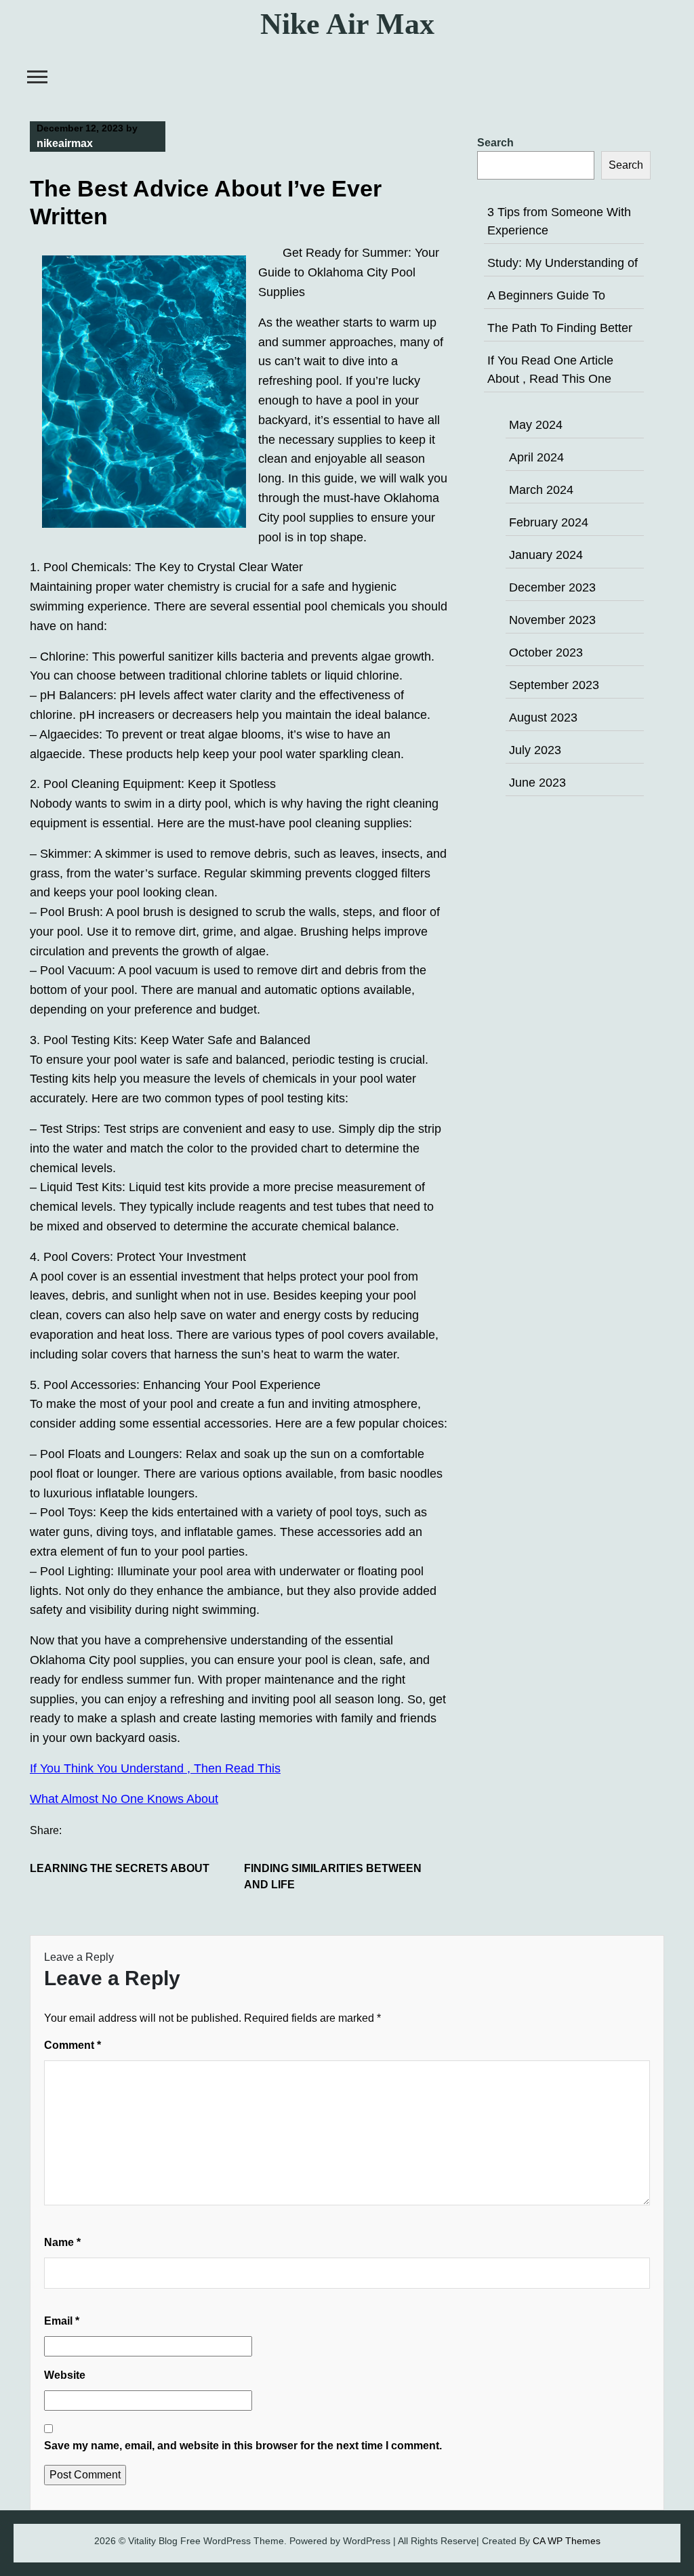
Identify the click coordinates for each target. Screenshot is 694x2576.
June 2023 (537, 783)
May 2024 (536, 425)
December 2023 (552, 587)
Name (62, 2242)
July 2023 (535, 750)
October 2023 (546, 652)
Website (65, 2375)
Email (62, 2321)
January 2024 (546, 555)
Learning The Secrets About (120, 1868)
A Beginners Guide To (546, 295)
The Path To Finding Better (560, 328)
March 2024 (541, 490)
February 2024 (549, 522)
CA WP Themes (567, 2541)
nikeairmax (65, 143)
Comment (73, 2045)
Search (495, 143)
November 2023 (552, 620)
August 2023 (543, 718)
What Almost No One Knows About (124, 1799)
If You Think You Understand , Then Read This (155, 1768)
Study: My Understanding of (563, 263)
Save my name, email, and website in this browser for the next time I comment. (243, 2446)
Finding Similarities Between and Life (333, 1876)
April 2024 (536, 457)
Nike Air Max (347, 24)
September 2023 (554, 685)
